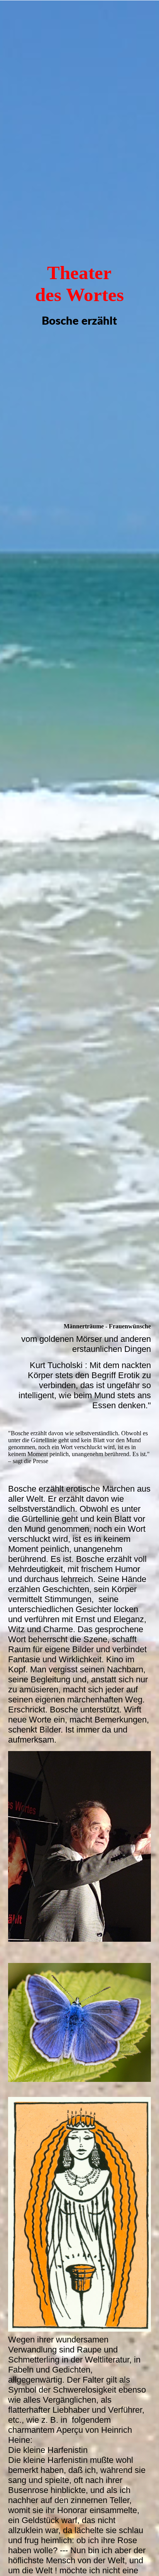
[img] (79, 644)
